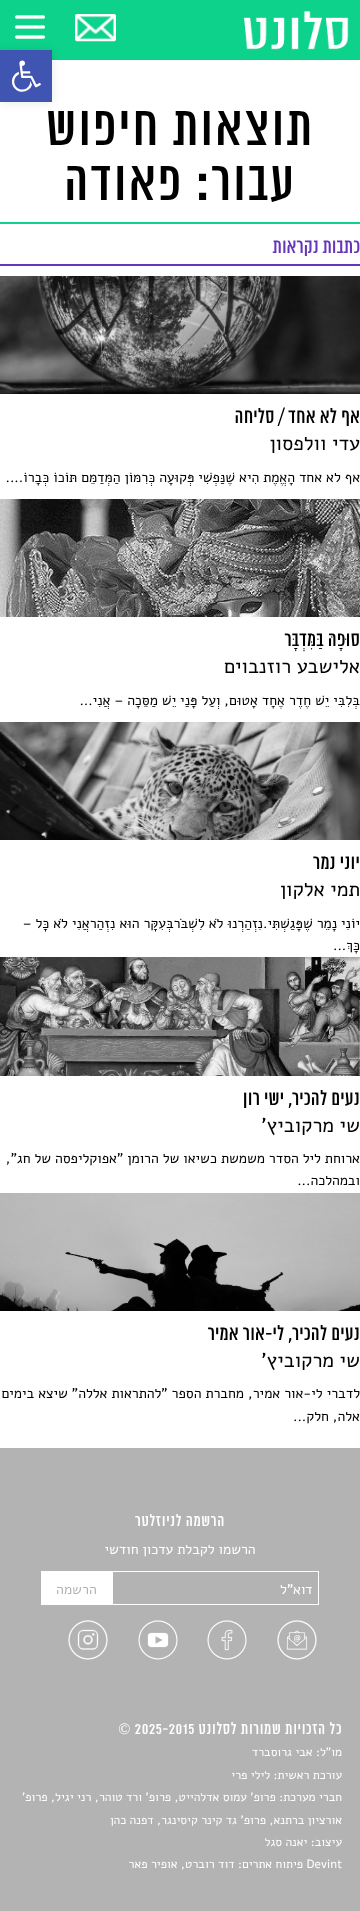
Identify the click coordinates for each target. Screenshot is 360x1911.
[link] (26, 76)
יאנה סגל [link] (286, 1843)
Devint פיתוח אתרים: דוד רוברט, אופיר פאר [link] (235, 1865)
